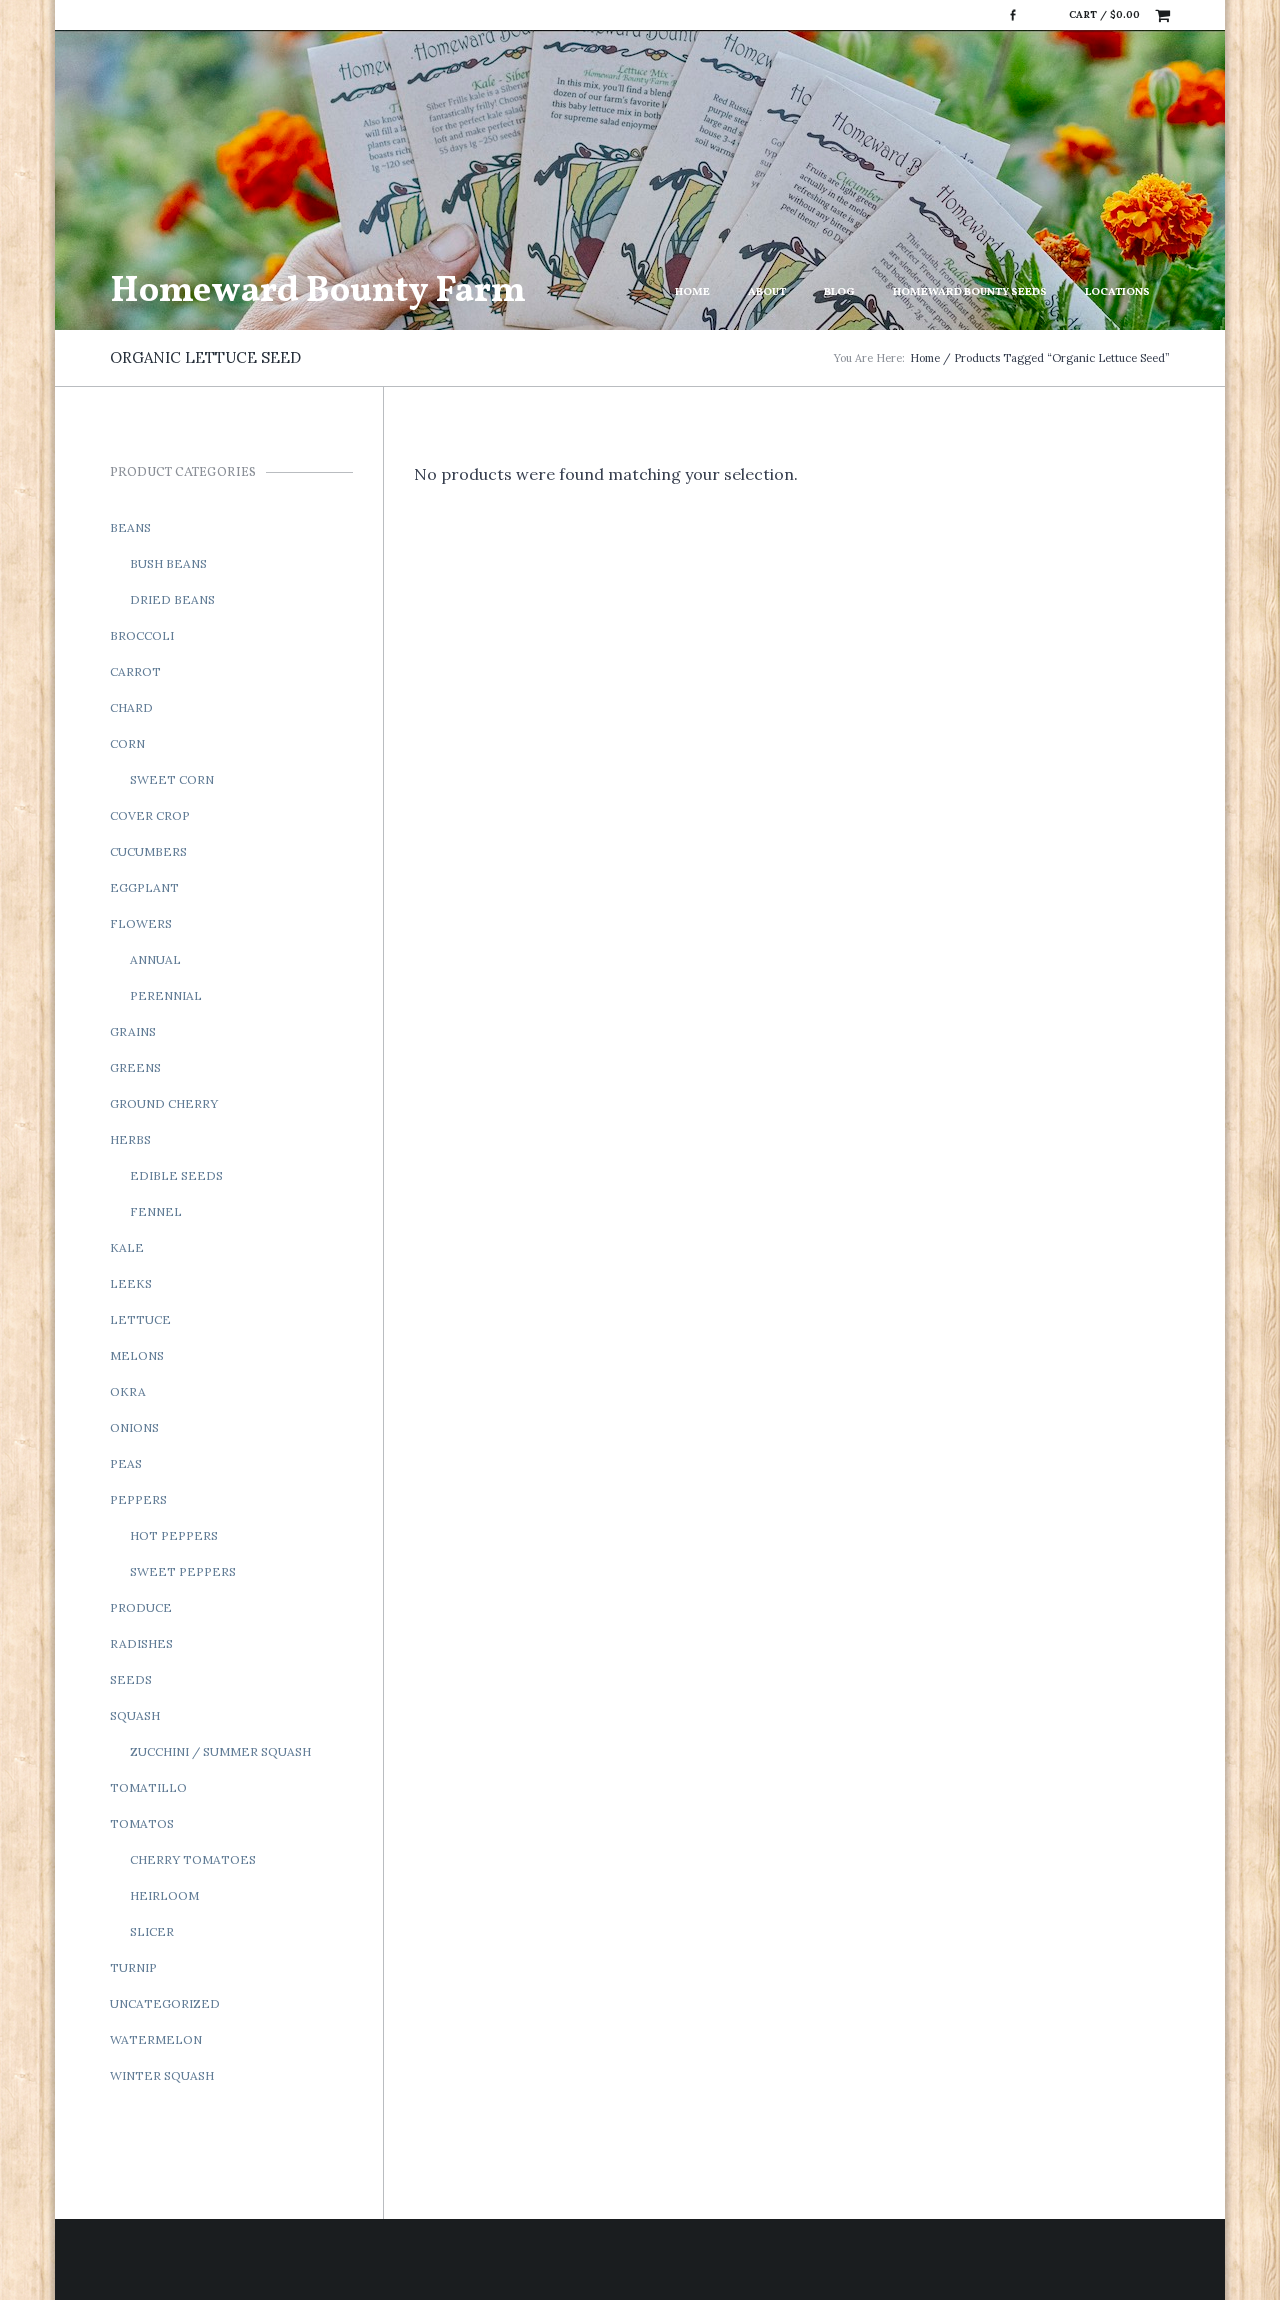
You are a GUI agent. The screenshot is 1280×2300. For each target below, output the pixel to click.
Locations (1117, 292)
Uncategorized (165, 2003)
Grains (133, 1031)
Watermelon (156, 2039)
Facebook (1013, 15)
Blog (839, 292)
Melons (137, 1355)
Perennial (166, 995)
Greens (135, 1067)
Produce (141, 1607)
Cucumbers (148, 851)
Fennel (156, 1211)
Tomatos (142, 1823)
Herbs (130, 1139)
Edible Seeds (176, 1175)
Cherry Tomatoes (193, 1859)
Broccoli (142, 635)
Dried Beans (172, 599)
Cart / (1104, 14)
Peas (126, 1463)
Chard (131, 707)
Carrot (135, 671)
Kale (127, 1247)
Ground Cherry (164, 1103)
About (767, 292)
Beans (130, 527)
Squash (135, 1715)
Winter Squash (162, 2075)
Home (692, 292)
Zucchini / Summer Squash (220, 1751)
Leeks (131, 1283)
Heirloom (164, 1895)
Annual (155, 959)
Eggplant (144, 887)
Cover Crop (150, 815)
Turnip (133, 1967)
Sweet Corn (172, 779)
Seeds (131, 1679)
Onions (134, 1427)
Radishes (141, 1643)
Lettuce (140, 1319)
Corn (127, 743)
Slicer (152, 1931)
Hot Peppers (174, 1535)
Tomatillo (148, 1787)
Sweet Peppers (183, 1571)
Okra (128, 1391)
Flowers (141, 923)
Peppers (138, 1499)
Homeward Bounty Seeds (970, 292)
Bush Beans (168, 563)
